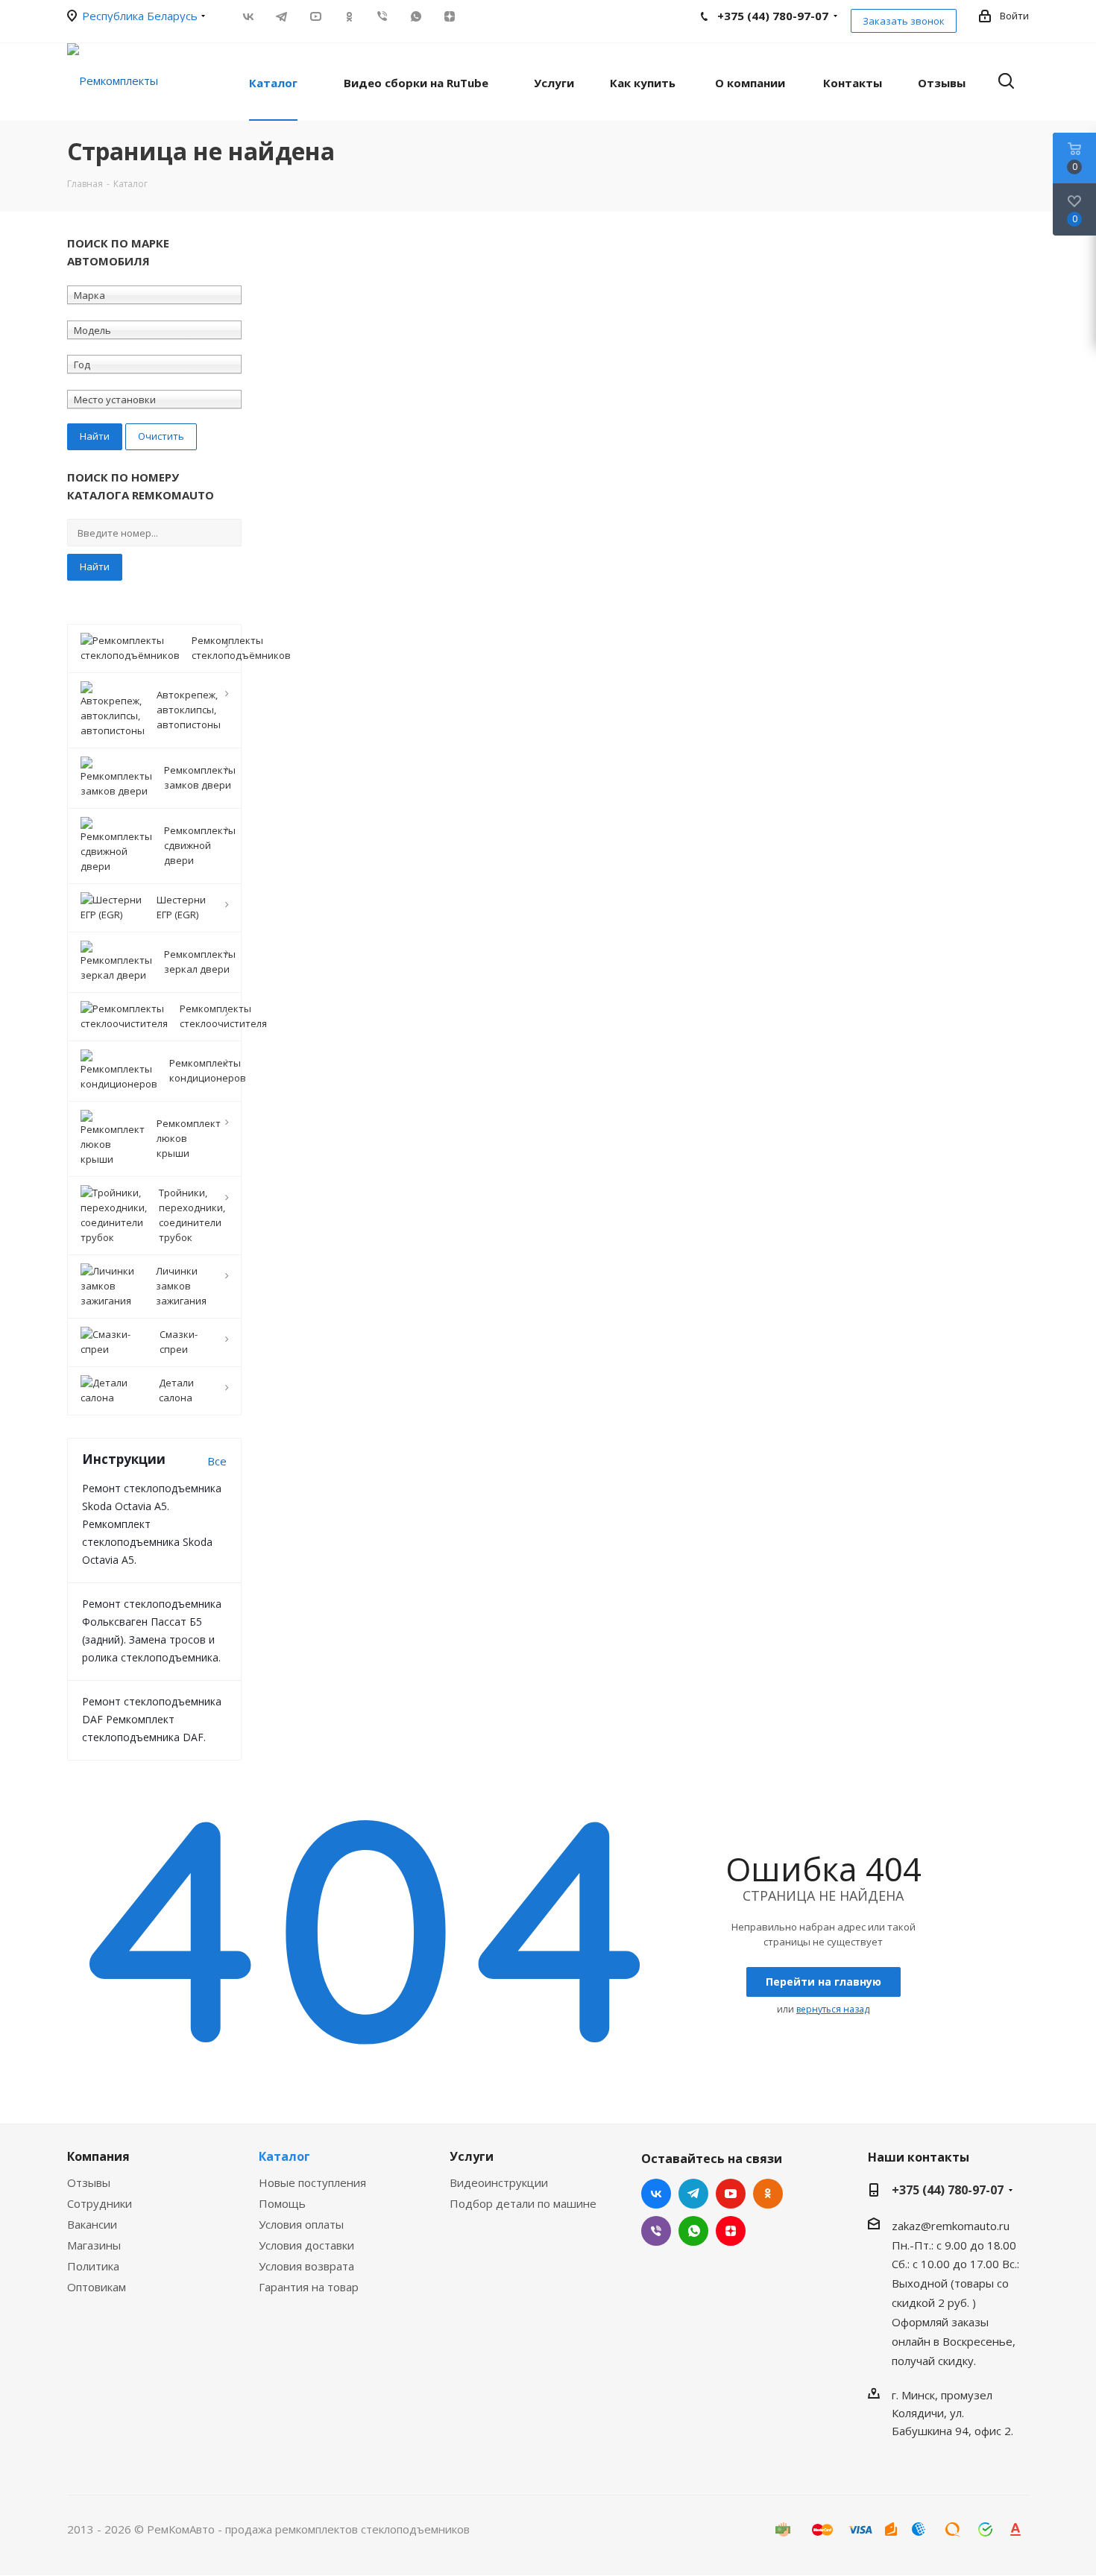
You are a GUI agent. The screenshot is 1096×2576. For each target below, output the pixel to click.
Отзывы (89, 2182)
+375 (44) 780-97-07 (948, 2190)
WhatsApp (416, 16)
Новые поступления (312, 2182)
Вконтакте (248, 16)
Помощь (282, 2203)
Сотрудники (100, 2203)
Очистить (161, 436)
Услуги (472, 2156)
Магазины (94, 2245)
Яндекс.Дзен (449, 16)
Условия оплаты (301, 2224)
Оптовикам (97, 2287)
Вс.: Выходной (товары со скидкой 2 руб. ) (955, 2283)
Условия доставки (306, 2245)
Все (217, 1461)
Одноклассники (349, 16)
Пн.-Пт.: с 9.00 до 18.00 (954, 2244)
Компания (98, 2156)
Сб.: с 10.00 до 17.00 (945, 2264)
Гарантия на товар (309, 2287)
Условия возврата (306, 2266)
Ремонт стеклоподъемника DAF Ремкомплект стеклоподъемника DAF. (152, 1719)
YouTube (315, 16)
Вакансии (92, 2224)
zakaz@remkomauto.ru (951, 2226)
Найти (95, 566)
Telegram (281, 16)
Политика (93, 2266)
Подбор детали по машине (523, 2203)
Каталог (284, 2156)
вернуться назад (833, 2009)
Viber (382, 16)
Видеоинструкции (499, 2182)
